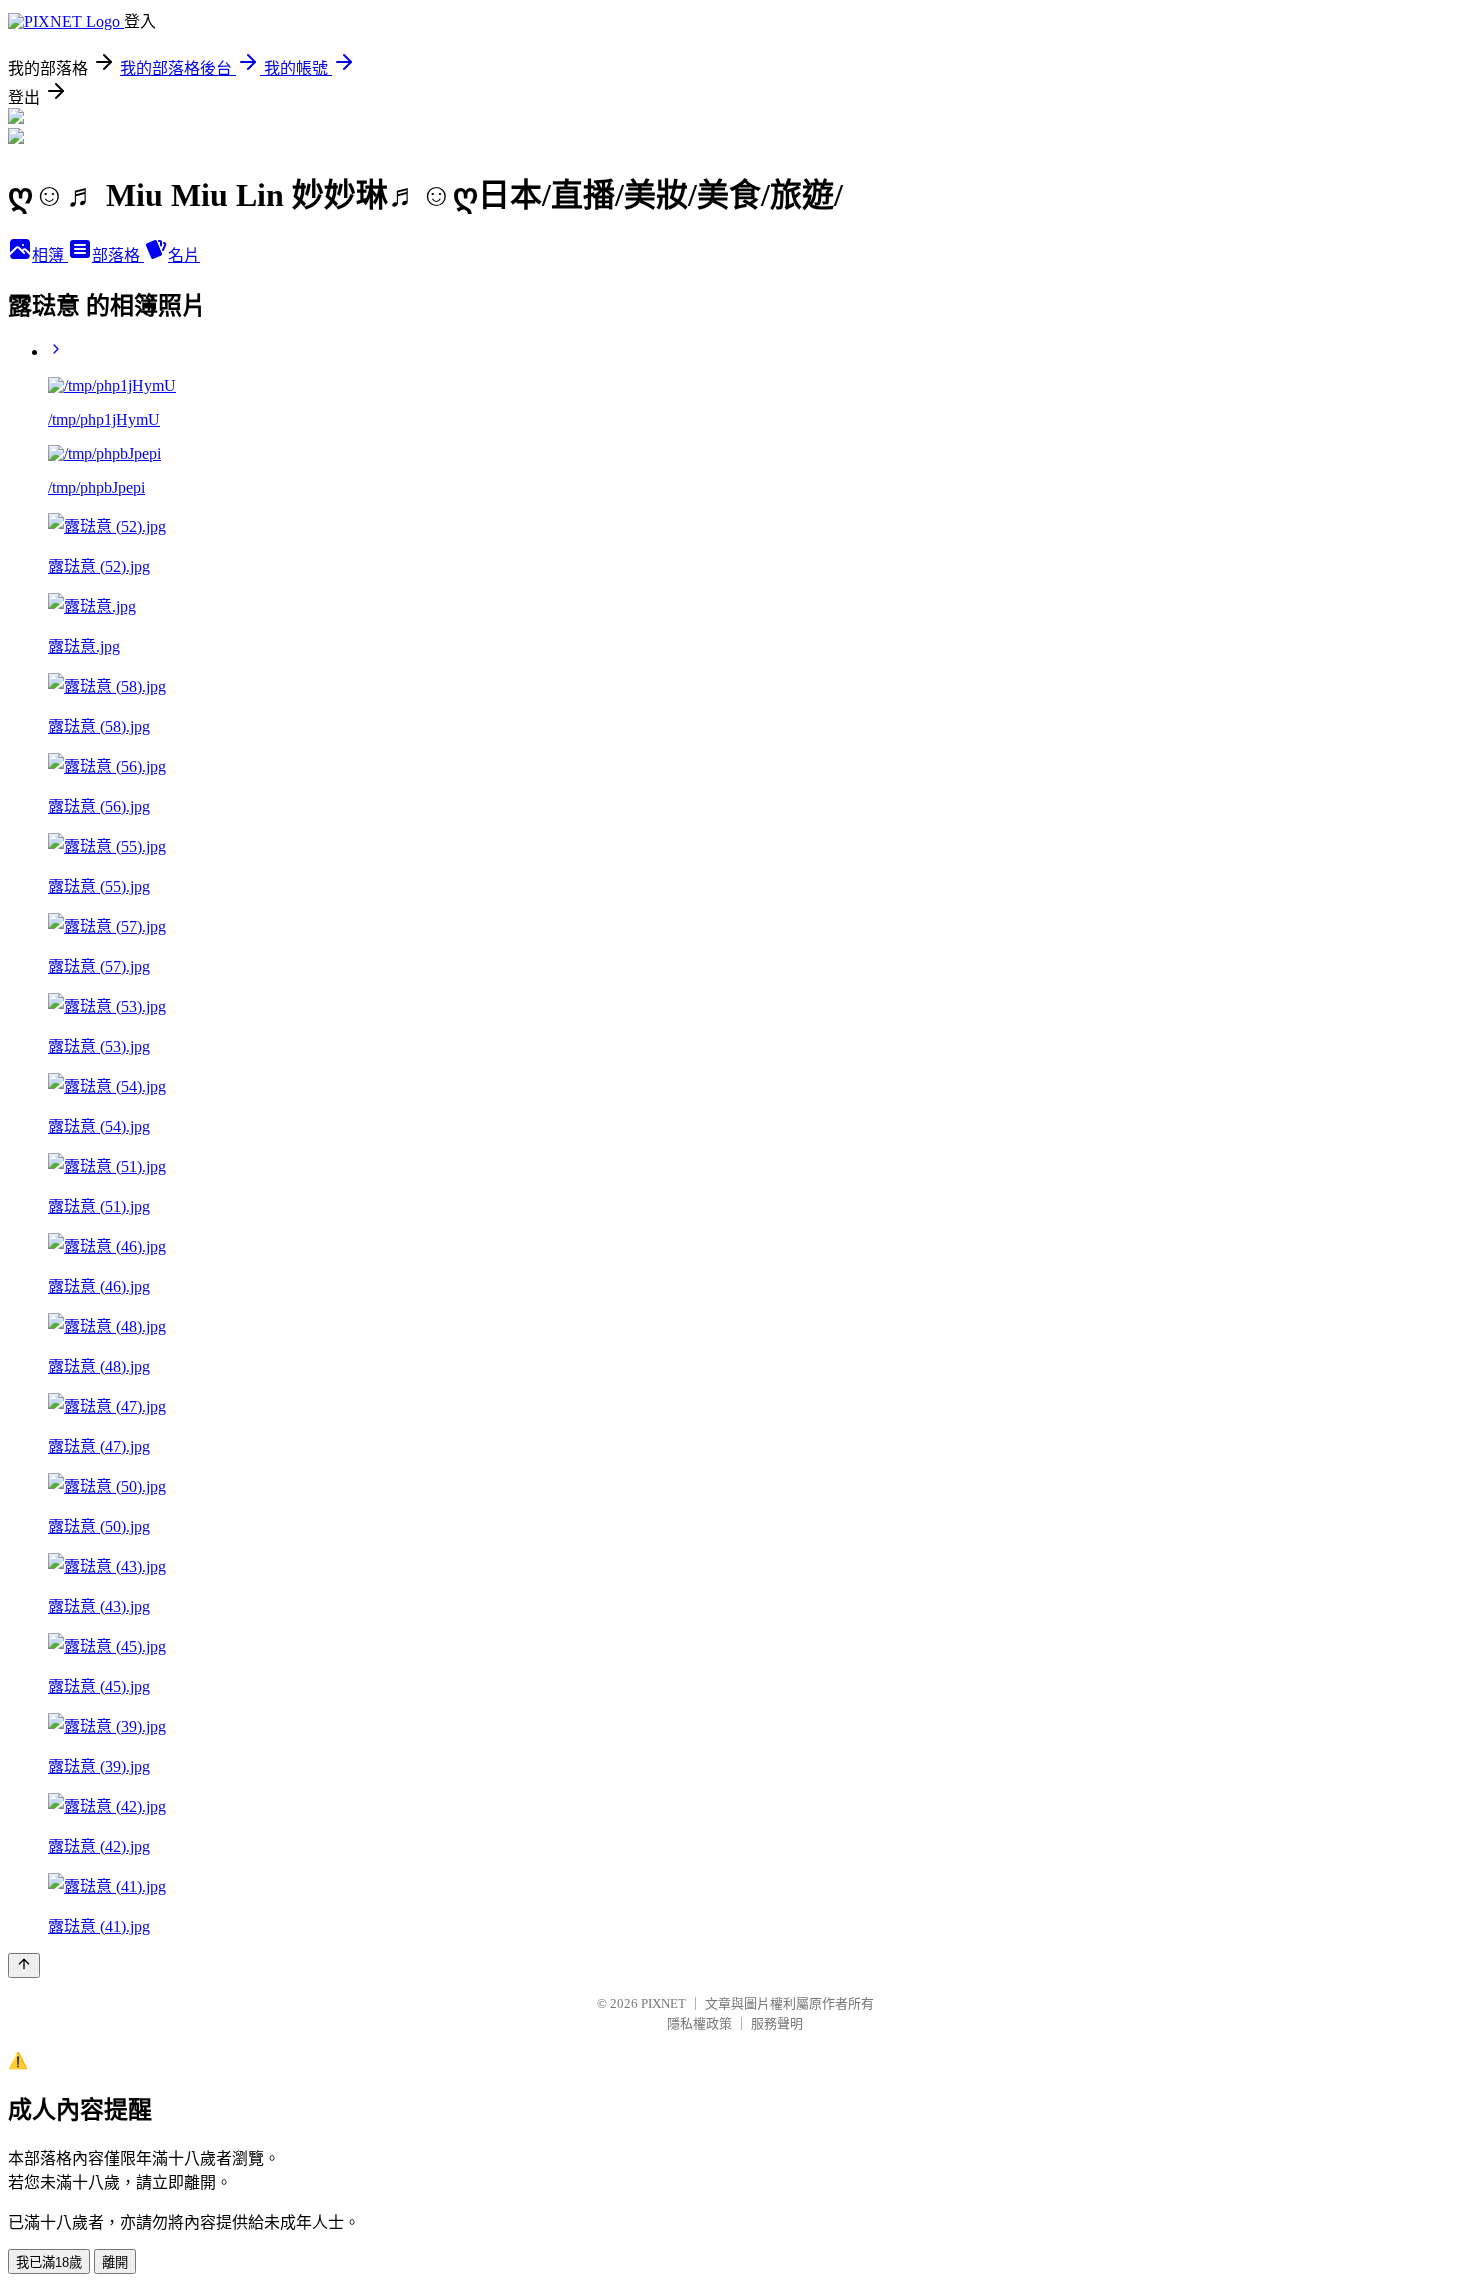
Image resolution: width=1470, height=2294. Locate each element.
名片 (184, 255)
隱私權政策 (699, 2023)
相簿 (50, 255)
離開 (115, 2262)
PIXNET (663, 2003)
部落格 (118, 255)
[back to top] (24, 1965)
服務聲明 (777, 2023)
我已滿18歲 (49, 2262)
